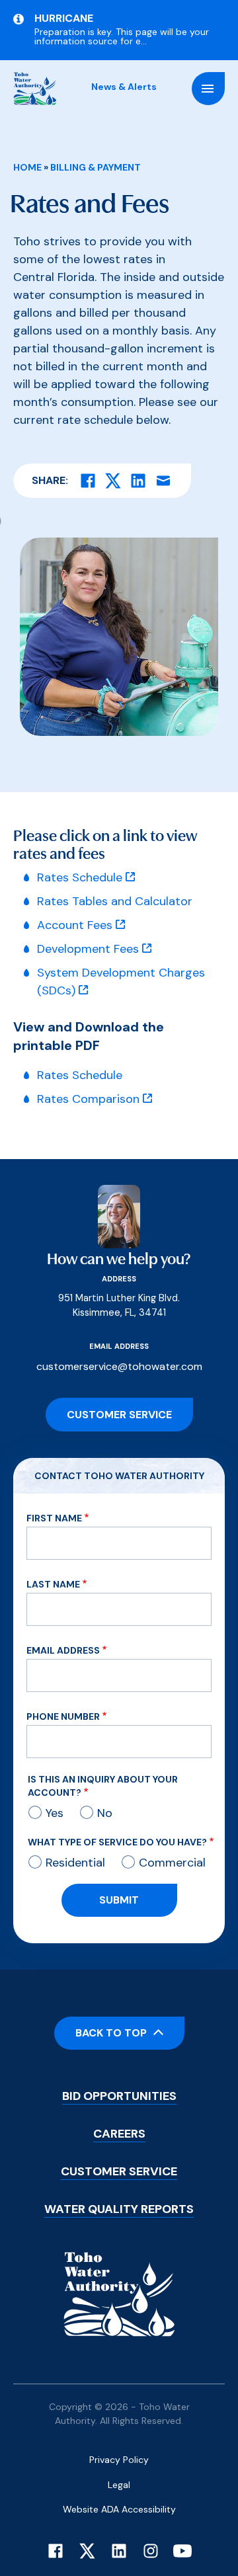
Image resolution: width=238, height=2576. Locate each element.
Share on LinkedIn (138, 481)
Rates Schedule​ (80, 1075)
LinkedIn (119, 2551)
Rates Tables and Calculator (115, 901)
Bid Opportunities (119, 2096)
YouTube (182, 2551)
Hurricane (64, 19)
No (105, 1813)
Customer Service (119, 1415)
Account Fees (75, 925)
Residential (75, 1863)
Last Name (53, 1584)
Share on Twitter (113, 481)
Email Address (63, 1650)
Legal (119, 2485)
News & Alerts (124, 87)
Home (27, 167)
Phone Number (63, 1716)
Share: (50, 480)
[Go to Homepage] (35, 89)
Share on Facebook (88, 481)
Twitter (87, 2551)
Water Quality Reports (119, 2209)
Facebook (56, 2551)
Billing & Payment (96, 167)
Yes (55, 1813)
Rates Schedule (80, 877)
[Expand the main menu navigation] (208, 89)
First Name (54, 1518)
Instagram (151, 2551)
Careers (119, 2134)
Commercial (172, 1863)
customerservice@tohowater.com (119, 1366)
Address (119, 1279)
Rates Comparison (88, 1099)
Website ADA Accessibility (119, 2509)
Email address (119, 1346)
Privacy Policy (119, 2460)
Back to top (111, 2033)
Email (163, 481)
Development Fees (88, 949)
